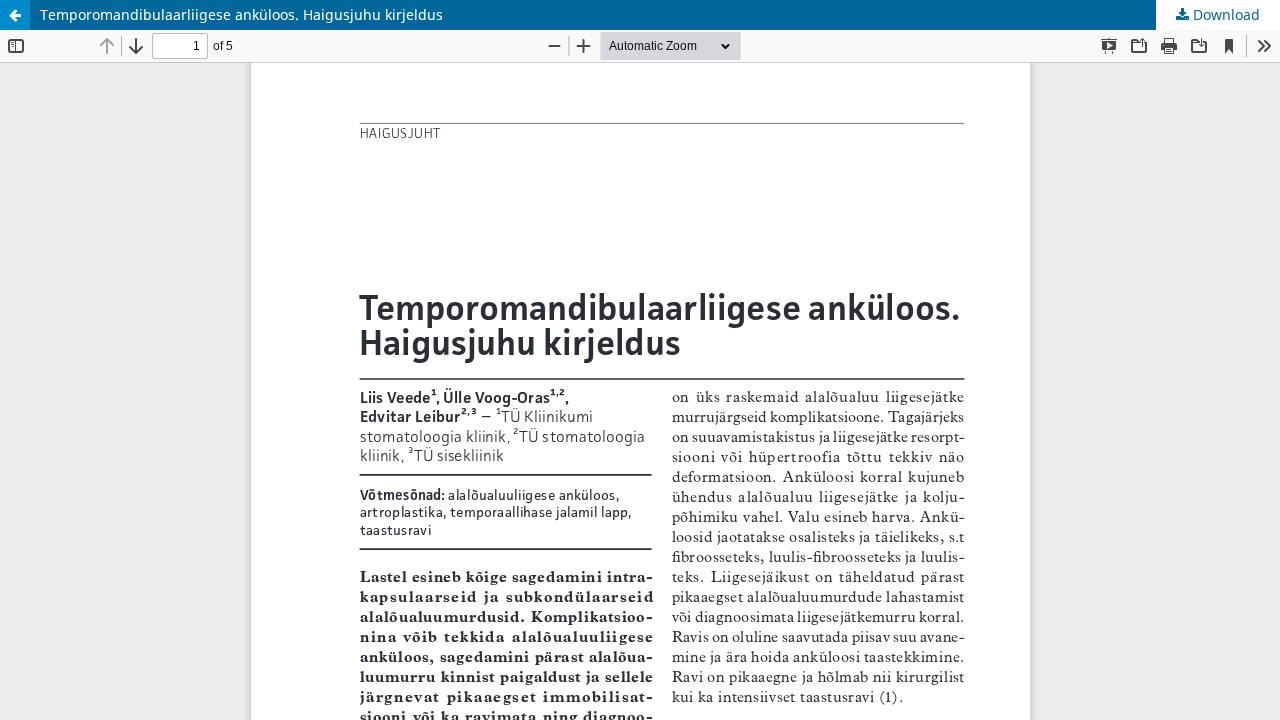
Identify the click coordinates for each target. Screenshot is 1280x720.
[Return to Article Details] (15, 15)
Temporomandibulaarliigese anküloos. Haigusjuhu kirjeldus (241, 14)
